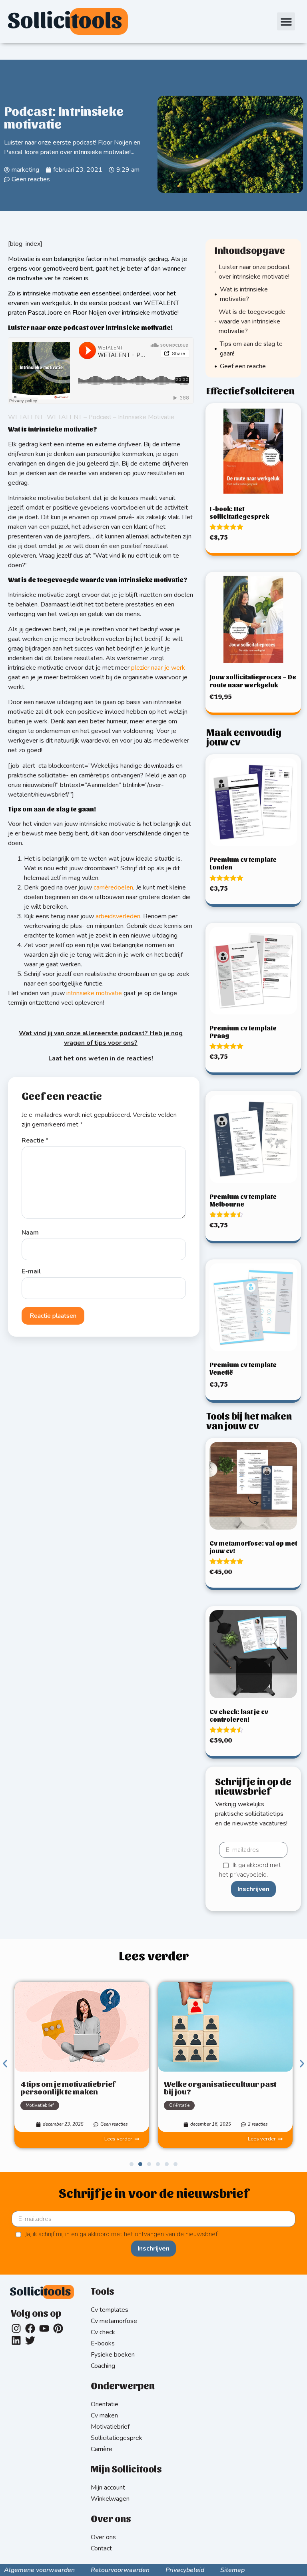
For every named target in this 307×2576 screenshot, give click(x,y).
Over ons (103, 2537)
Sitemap (232, 2570)
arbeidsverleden (118, 916)
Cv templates (110, 2310)
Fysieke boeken (113, 2355)
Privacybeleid (185, 2570)
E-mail (31, 1271)
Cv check (103, 2332)
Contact (101, 2548)
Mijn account (108, 2488)
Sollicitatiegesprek (117, 2438)
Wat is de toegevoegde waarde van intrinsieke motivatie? (252, 321)
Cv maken (104, 2415)
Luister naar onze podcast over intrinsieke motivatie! (254, 272)
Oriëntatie (179, 2105)
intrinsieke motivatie (94, 993)
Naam (30, 1233)
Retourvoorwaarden (120, 2570)
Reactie (35, 1140)
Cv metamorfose (114, 2321)
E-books (103, 2343)
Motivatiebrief (40, 2105)
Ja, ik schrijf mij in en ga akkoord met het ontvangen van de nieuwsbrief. (122, 2234)
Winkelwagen (110, 2499)
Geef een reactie (243, 366)
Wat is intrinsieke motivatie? (244, 294)
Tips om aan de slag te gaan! (251, 349)
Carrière (102, 2449)
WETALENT (26, 417)
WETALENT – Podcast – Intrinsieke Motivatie (111, 417)
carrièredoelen (113, 887)
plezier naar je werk (158, 668)
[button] (286, 21)
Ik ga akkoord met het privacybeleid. (250, 1870)
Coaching (103, 2366)
